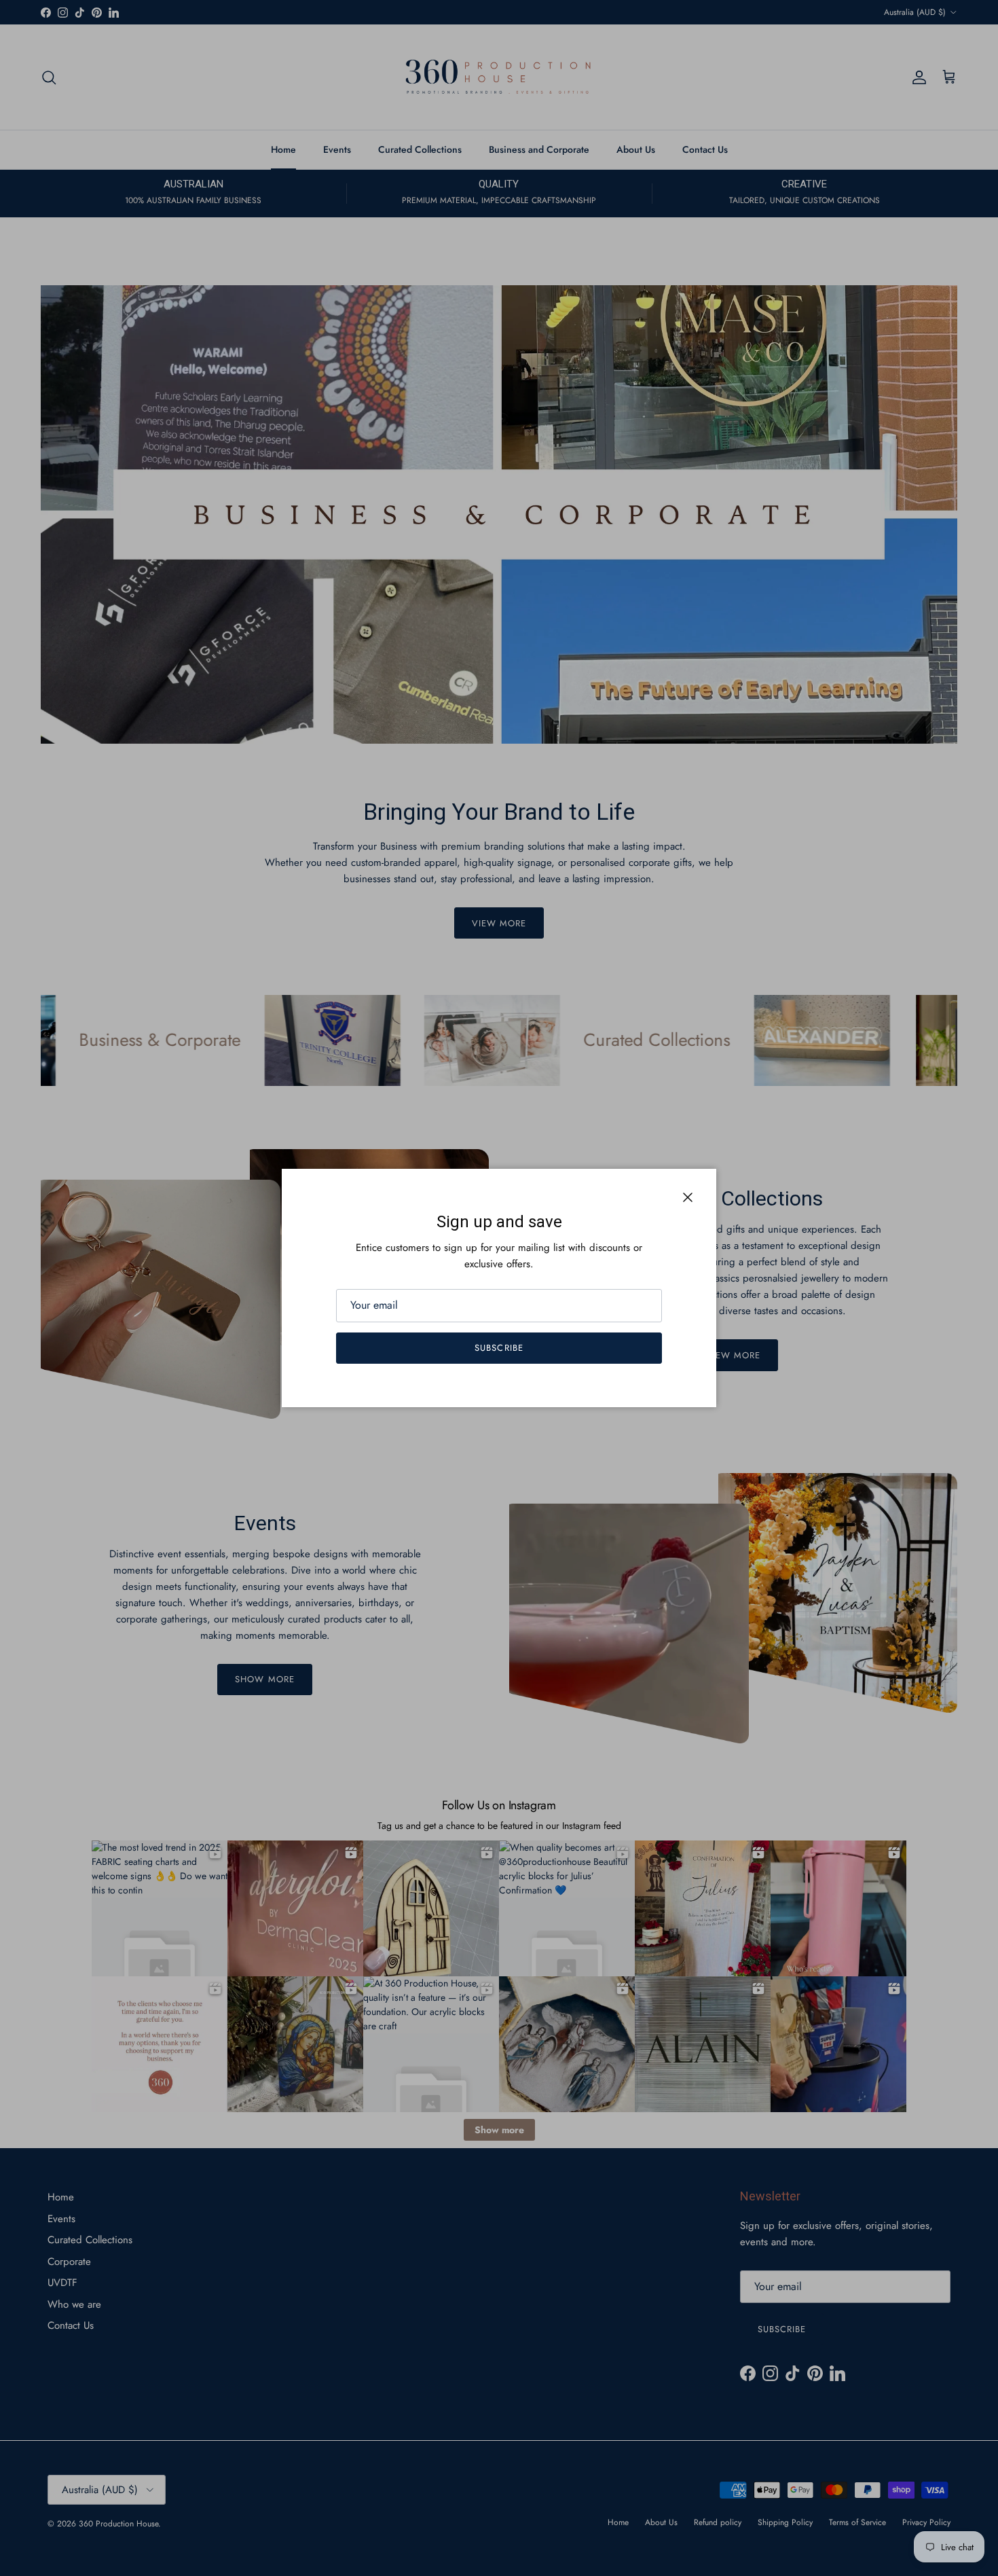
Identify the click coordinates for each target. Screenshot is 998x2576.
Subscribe (499, 1348)
